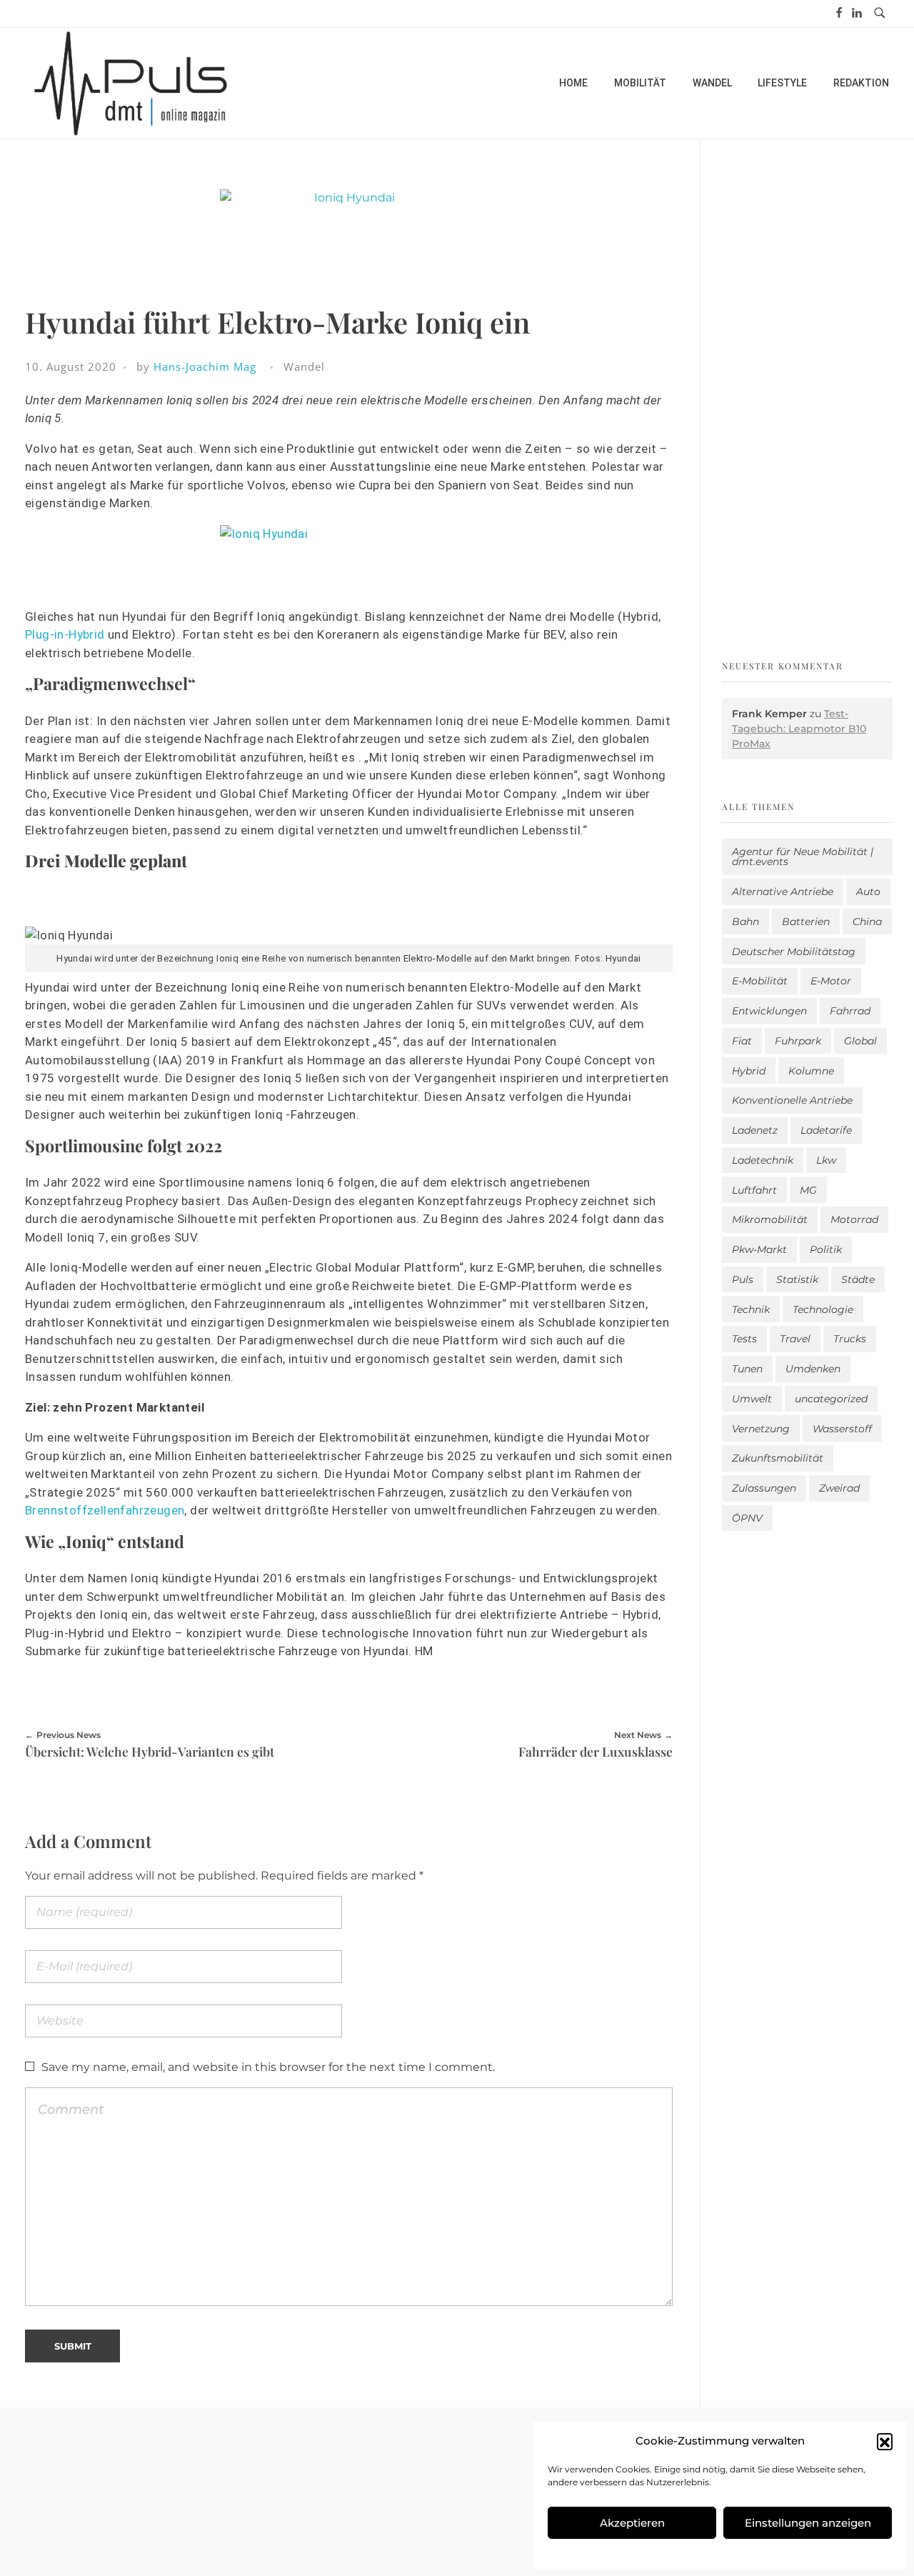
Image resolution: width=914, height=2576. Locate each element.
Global (860, 1041)
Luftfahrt (754, 1190)
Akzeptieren (632, 2523)
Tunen (747, 1369)
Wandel (304, 366)
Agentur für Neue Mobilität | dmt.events (803, 857)
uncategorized (831, 1399)
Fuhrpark (798, 1041)
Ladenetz (755, 1130)
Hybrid (749, 1071)
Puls (743, 1279)
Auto (868, 892)
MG (808, 1190)
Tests (744, 1339)
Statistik (797, 1279)
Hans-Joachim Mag (205, 366)
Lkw (826, 1160)
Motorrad (854, 1219)
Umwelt (752, 1399)
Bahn (745, 922)
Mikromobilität (770, 1219)
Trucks (850, 1339)
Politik (826, 1249)
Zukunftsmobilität (778, 1458)
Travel (795, 1339)
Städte (858, 1279)
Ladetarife (826, 1130)
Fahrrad (850, 1011)
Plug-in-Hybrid (65, 634)
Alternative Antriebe (783, 892)
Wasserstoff (842, 1429)
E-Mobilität (760, 981)
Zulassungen (764, 1488)
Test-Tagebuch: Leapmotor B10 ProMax (799, 729)
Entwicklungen (769, 1011)
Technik (751, 1309)
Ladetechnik (763, 1160)
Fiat (742, 1041)
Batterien (806, 922)
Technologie (823, 1309)
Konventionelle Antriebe (792, 1100)
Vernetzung (761, 1429)
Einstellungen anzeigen (808, 2523)
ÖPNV (747, 1518)
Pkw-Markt (759, 1249)
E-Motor (831, 981)
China (867, 922)
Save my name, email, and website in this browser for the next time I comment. (268, 2067)
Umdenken (813, 1369)
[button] (885, 2441)
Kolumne (811, 1071)
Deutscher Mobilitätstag (794, 952)
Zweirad (839, 1488)
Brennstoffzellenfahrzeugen (105, 1510)
